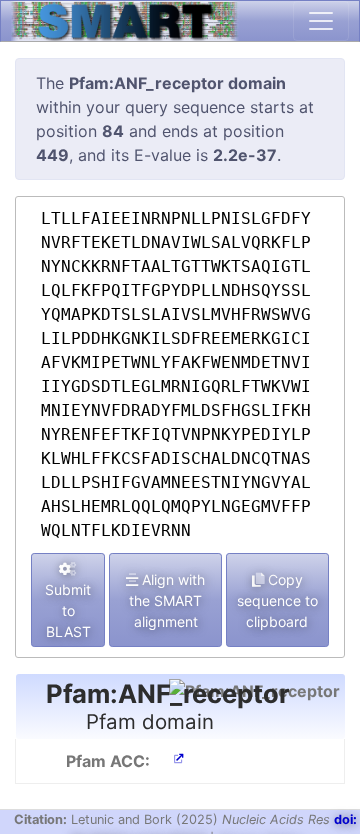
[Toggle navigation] (321, 21)
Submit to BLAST (68, 610)
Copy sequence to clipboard (277, 600)
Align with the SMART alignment (167, 600)
